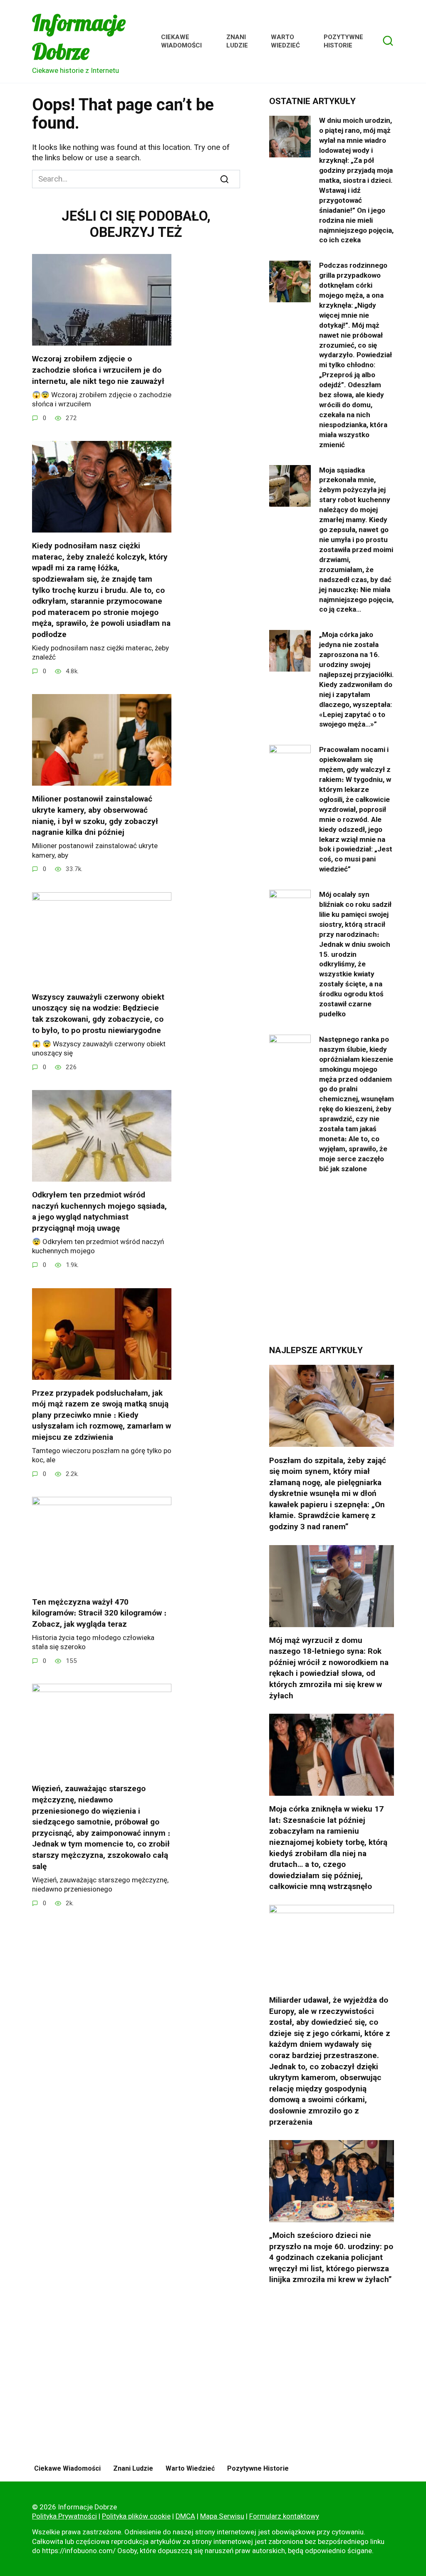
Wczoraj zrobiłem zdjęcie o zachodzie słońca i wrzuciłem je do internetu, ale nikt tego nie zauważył (98, 370)
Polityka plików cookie (136, 2516)
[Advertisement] (332, 1266)
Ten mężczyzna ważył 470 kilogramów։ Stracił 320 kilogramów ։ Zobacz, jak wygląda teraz (99, 1613)
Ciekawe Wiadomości (181, 41)
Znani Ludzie (237, 41)
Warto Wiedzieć (285, 41)
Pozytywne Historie (343, 41)
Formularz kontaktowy (284, 2516)
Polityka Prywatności (64, 2516)
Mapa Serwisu (222, 2516)
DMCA (185, 2516)
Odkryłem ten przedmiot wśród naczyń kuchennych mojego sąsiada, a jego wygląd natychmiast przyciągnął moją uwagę (99, 1211)
